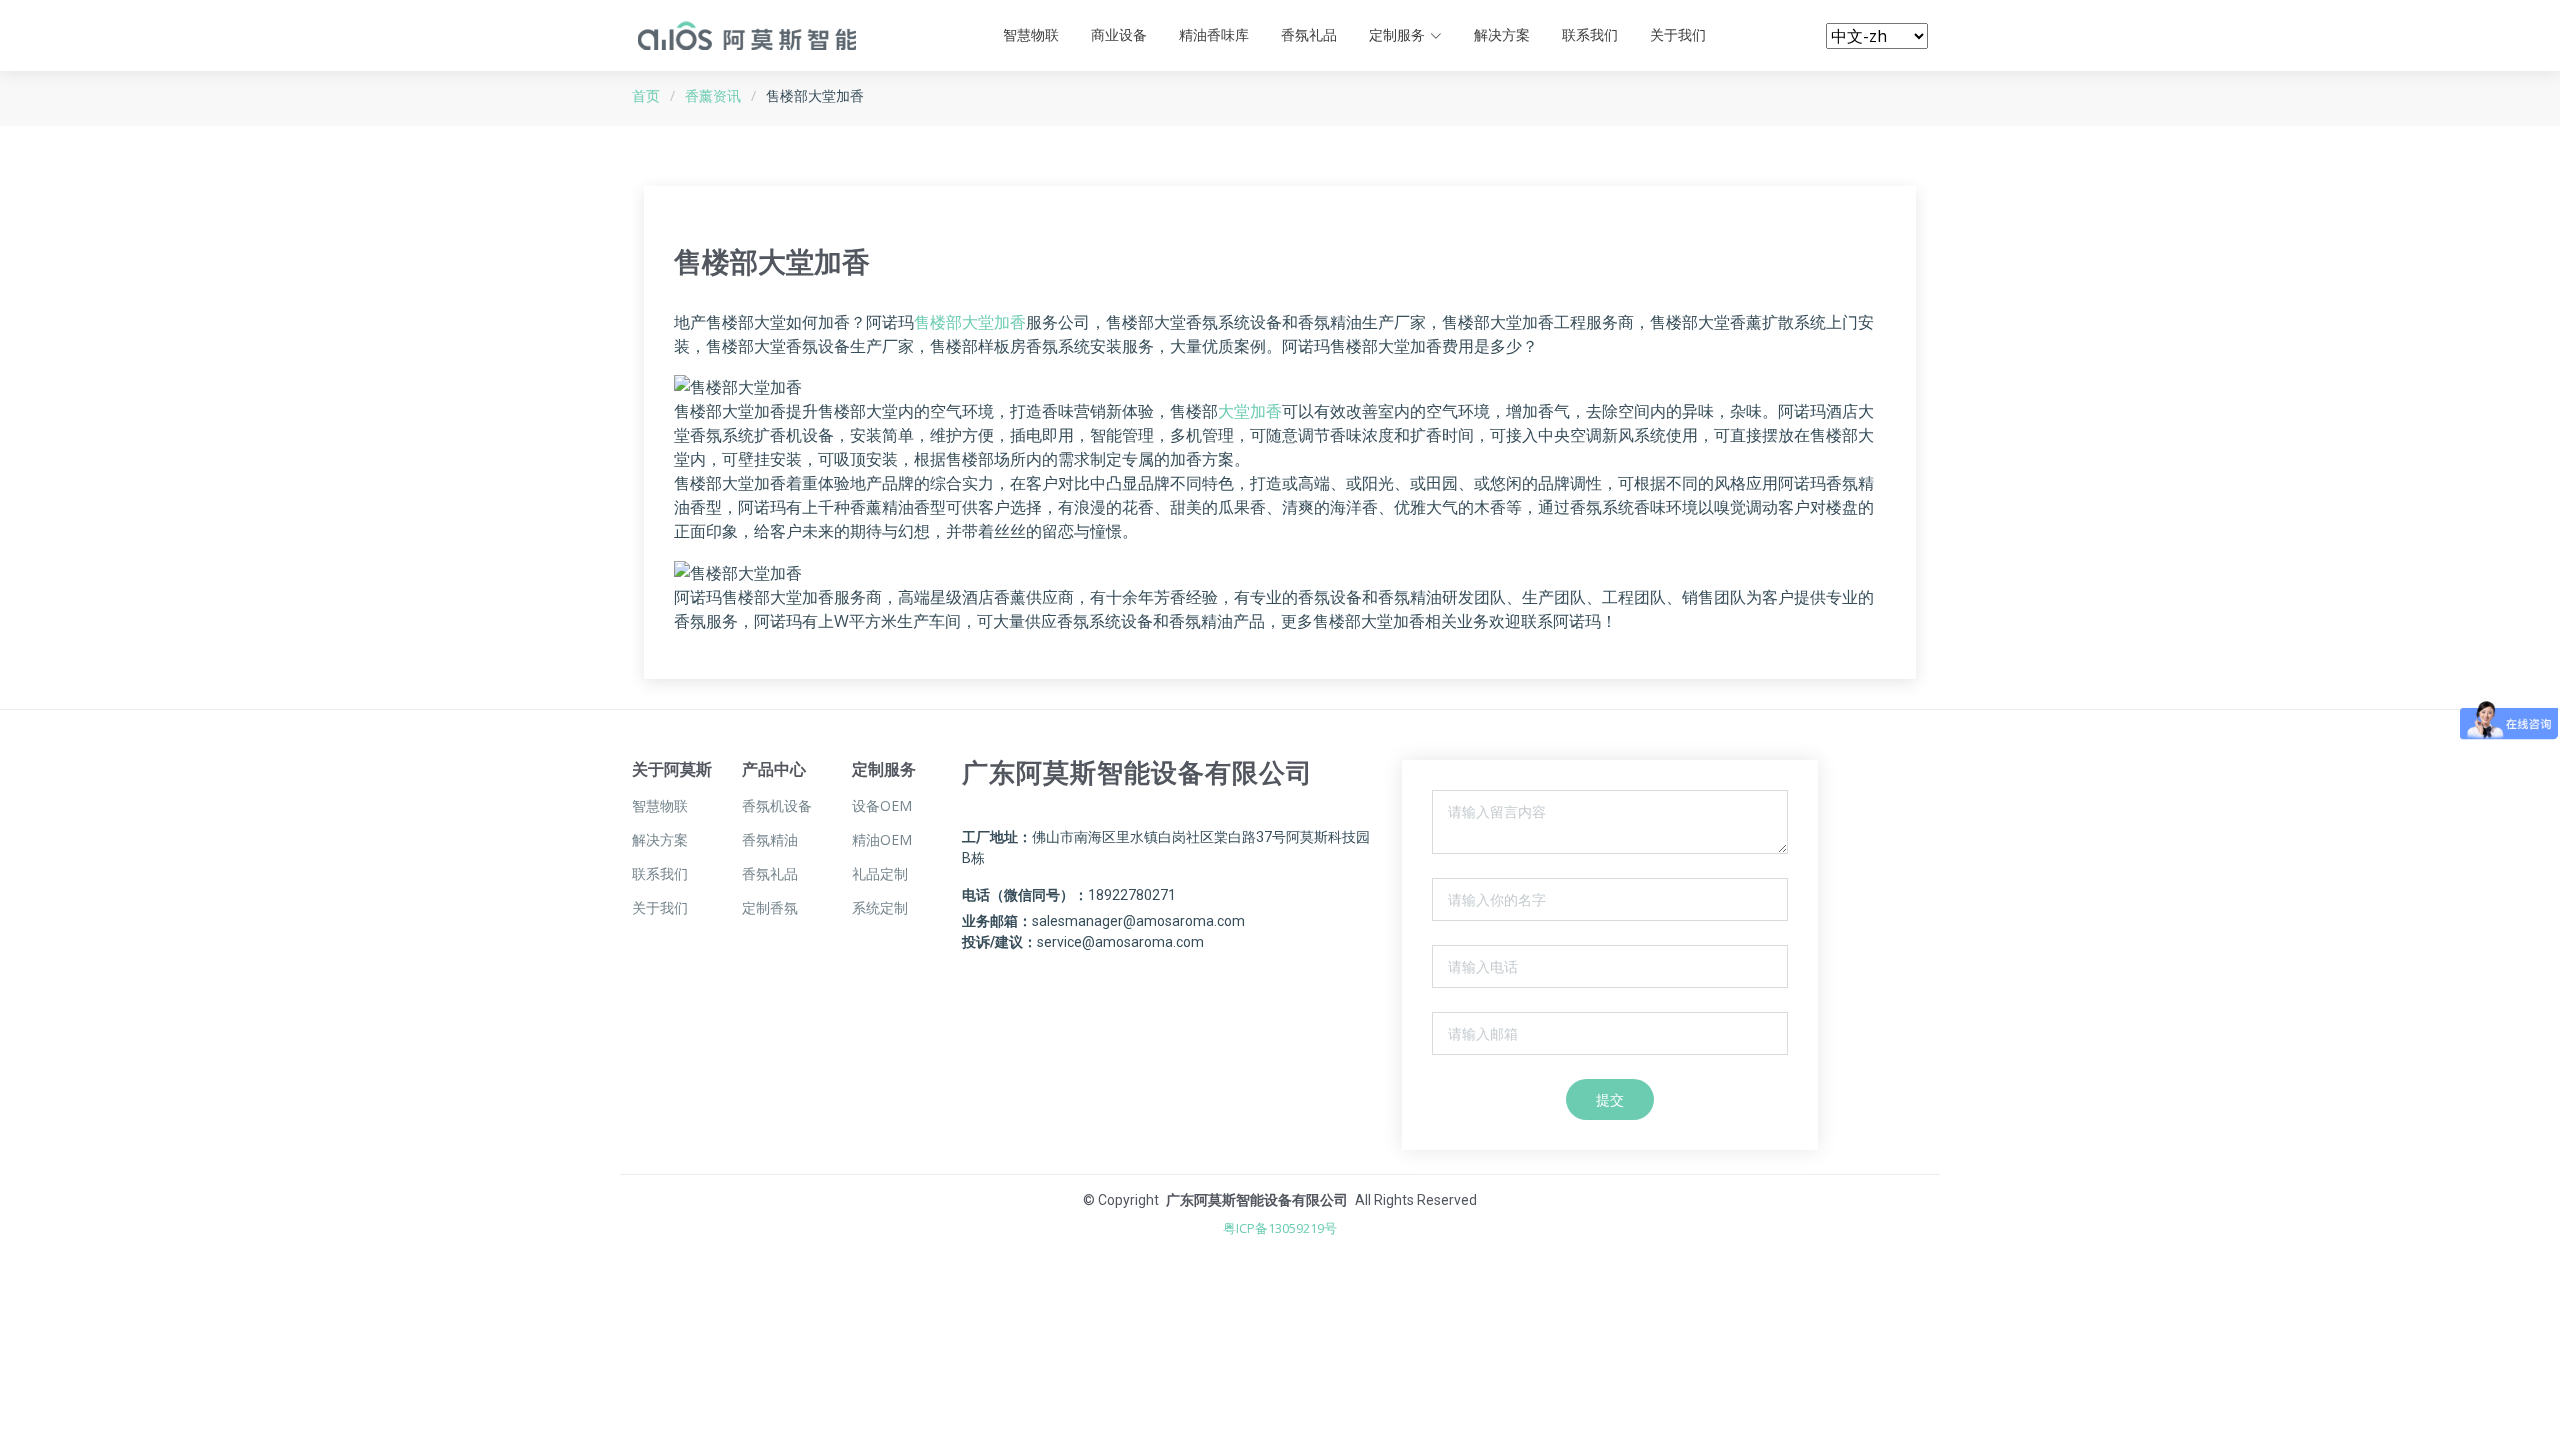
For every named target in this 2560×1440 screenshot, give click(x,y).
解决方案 (1502, 35)
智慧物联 (1031, 35)
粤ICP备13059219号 (1280, 1228)
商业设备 (1119, 35)
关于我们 (1678, 35)
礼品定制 (880, 874)
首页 (646, 95)
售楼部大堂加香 (970, 322)
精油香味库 (1214, 35)
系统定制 (880, 908)
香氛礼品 (1309, 35)
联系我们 (1590, 35)
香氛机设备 (777, 806)
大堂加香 (1250, 411)
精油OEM (882, 840)
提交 (1610, 1099)
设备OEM (882, 806)
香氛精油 (770, 840)
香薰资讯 (713, 95)
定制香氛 (770, 908)
